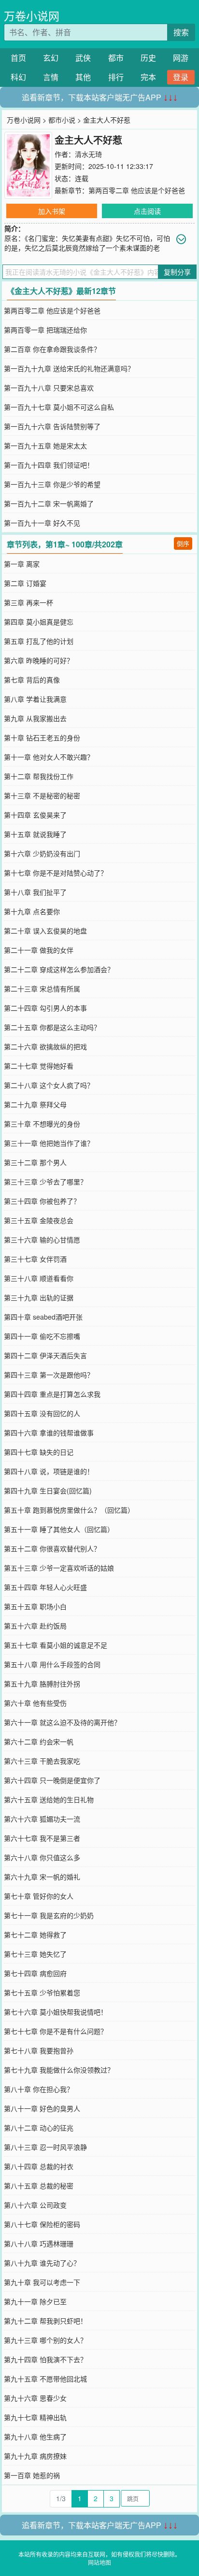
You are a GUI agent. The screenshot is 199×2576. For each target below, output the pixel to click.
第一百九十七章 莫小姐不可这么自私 (59, 407)
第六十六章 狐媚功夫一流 (42, 1819)
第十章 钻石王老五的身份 (42, 738)
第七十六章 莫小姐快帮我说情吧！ (56, 2012)
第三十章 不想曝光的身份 (42, 1124)
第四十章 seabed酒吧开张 (43, 1317)
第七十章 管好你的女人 (39, 1896)
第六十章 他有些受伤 (35, 1703)
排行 (116, 77)
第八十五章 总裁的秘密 (39, 2186)
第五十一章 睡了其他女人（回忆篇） (59, 1529)
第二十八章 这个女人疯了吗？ (49, 1085)
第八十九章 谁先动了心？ (42, 2263)
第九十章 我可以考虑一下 (42, 2282)
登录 (181, 77)
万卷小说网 (32, 16)
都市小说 (62, 120)
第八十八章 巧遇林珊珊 (39, 2243)
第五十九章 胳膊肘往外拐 (42, 1684)
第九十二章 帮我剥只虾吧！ (45, 2321)
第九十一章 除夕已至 (35, 2301)
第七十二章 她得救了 (35, 1935)
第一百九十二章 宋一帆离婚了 (49, 503)
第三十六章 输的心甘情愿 (42, 1239)
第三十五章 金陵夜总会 (39, 1220)
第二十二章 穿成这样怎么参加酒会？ (59, 969)
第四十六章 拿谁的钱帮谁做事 (49, 1433)
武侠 (83, 58)
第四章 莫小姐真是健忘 (39, 622)
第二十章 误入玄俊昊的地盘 (45, 931)
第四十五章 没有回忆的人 (42, 1413)
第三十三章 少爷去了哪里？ (45, 1182)
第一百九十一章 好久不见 (42, 523)
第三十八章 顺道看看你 (39, 1278)
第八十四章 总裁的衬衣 (39, 2166)
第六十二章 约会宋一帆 (39, 1741)
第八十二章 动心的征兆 (39, 2128)
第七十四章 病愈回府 (35, 1973)
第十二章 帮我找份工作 (39, 776)
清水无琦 (88, 154)
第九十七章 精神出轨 (35, 2417)
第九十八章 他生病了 (35, 2437)
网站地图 (99, 2562)
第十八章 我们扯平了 (35, 892)
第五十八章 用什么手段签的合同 (52, 1664)
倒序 (183, 543)
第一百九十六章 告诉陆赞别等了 (52, 426)
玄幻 (51, 58)
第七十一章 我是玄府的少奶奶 (49, 1915)
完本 (148, 77)
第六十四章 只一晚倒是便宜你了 (52, 1780)
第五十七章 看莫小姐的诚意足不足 (56, 1645)
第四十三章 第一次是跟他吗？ (49, 1375)
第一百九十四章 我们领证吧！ (49, 465)
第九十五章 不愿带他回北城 (45, 2379)
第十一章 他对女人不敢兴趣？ (49, 757)
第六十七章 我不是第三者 (42, 1838)
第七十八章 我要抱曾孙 (39, 2050)
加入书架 (52, 211)
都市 (116, 58)
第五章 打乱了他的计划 (39, 641)
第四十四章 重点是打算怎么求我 (52, 1394)
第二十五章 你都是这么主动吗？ (52, 1027)
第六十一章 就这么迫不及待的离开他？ (62, 1722)
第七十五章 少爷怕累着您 (42, 1992)
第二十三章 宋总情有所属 (42, 989)
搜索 (181, 32)
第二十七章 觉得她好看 (39, 1066)
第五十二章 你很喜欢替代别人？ (52, 1548)
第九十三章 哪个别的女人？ (45, 2340)
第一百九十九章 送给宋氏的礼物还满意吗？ (69, 368)
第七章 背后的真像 (32, 680)
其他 (83, 77)
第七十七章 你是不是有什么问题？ (56, 2031)
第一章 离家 (22, 564)
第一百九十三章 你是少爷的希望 (52, 484)
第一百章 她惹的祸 (32, 2475)
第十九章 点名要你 (32, 911)
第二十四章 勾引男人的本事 (45, 1008)
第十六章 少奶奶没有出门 (42, 853)
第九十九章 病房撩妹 (35, 2456)
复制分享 (177, 272)
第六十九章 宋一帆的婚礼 (42, 1877)
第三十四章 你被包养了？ (42, 1201)
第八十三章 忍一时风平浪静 (45, 2147)
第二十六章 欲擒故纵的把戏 (45, 1046)
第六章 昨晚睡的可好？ (39, 660)
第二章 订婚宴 (25, 583)
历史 (148, 58)
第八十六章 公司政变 (35, 2205)
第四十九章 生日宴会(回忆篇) (48, 1490)
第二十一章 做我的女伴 (39, 950)
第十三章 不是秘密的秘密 (42, 795)
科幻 (18, 77)
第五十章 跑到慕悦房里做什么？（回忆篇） (69, 1510)
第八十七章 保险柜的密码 (42, 2224)
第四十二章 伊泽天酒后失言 (45, 1355)
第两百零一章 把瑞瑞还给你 (45, 330)
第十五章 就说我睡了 (35, 834)
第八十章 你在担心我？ (39, 2089)
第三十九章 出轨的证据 (39, 1297)
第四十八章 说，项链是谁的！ (49, 1471)
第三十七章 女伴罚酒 (35, 1259)
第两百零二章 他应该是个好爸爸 (137, 190)
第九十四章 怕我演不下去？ (45, 2359)
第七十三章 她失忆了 (35, 1954)
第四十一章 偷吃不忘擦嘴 (42, 1336)
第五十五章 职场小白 (35, 1606)
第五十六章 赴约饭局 (35, 1626)
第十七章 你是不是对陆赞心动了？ (56, 873)
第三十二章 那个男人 (35, 1162)
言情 (51, 77)
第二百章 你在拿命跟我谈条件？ (52, 349)
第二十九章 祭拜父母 (35, 1104)
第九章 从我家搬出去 (35, 718)
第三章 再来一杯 (28, 602)
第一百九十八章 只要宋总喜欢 (49, 388)
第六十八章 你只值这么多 (42, 1857)
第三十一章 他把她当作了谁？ (49, 1143)
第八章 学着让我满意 (35, 699)
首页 (18, 58)
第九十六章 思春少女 (35, 2398)
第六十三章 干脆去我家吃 (42, 1761)
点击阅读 (147, 211)
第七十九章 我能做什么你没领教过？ (59, 2070)
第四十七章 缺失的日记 (39, 1452)
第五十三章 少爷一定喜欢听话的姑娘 (59, 1568)
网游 (181, 58)
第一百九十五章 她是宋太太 (45, 446)
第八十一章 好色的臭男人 (42, 2108)
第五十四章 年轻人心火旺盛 (45, 1587)
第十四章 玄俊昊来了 (35, 815)
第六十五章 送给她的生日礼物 (49, 1799)
